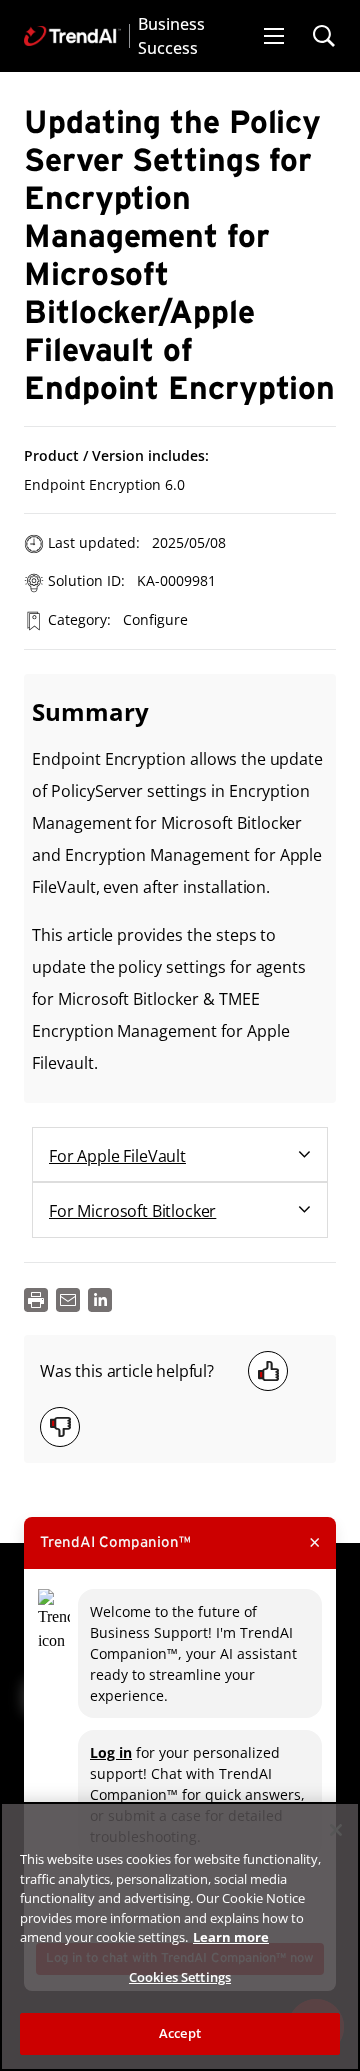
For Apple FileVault (117, 1156)
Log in (111, 1752)
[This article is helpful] (268, 1371)
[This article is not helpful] (60, 1427)
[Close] (336, 1830)
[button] (274, 36)
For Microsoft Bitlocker (132, 1211)
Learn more (231, 1937)
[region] (180, 1936)
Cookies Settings (180, 1977)
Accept (180, 2033)
